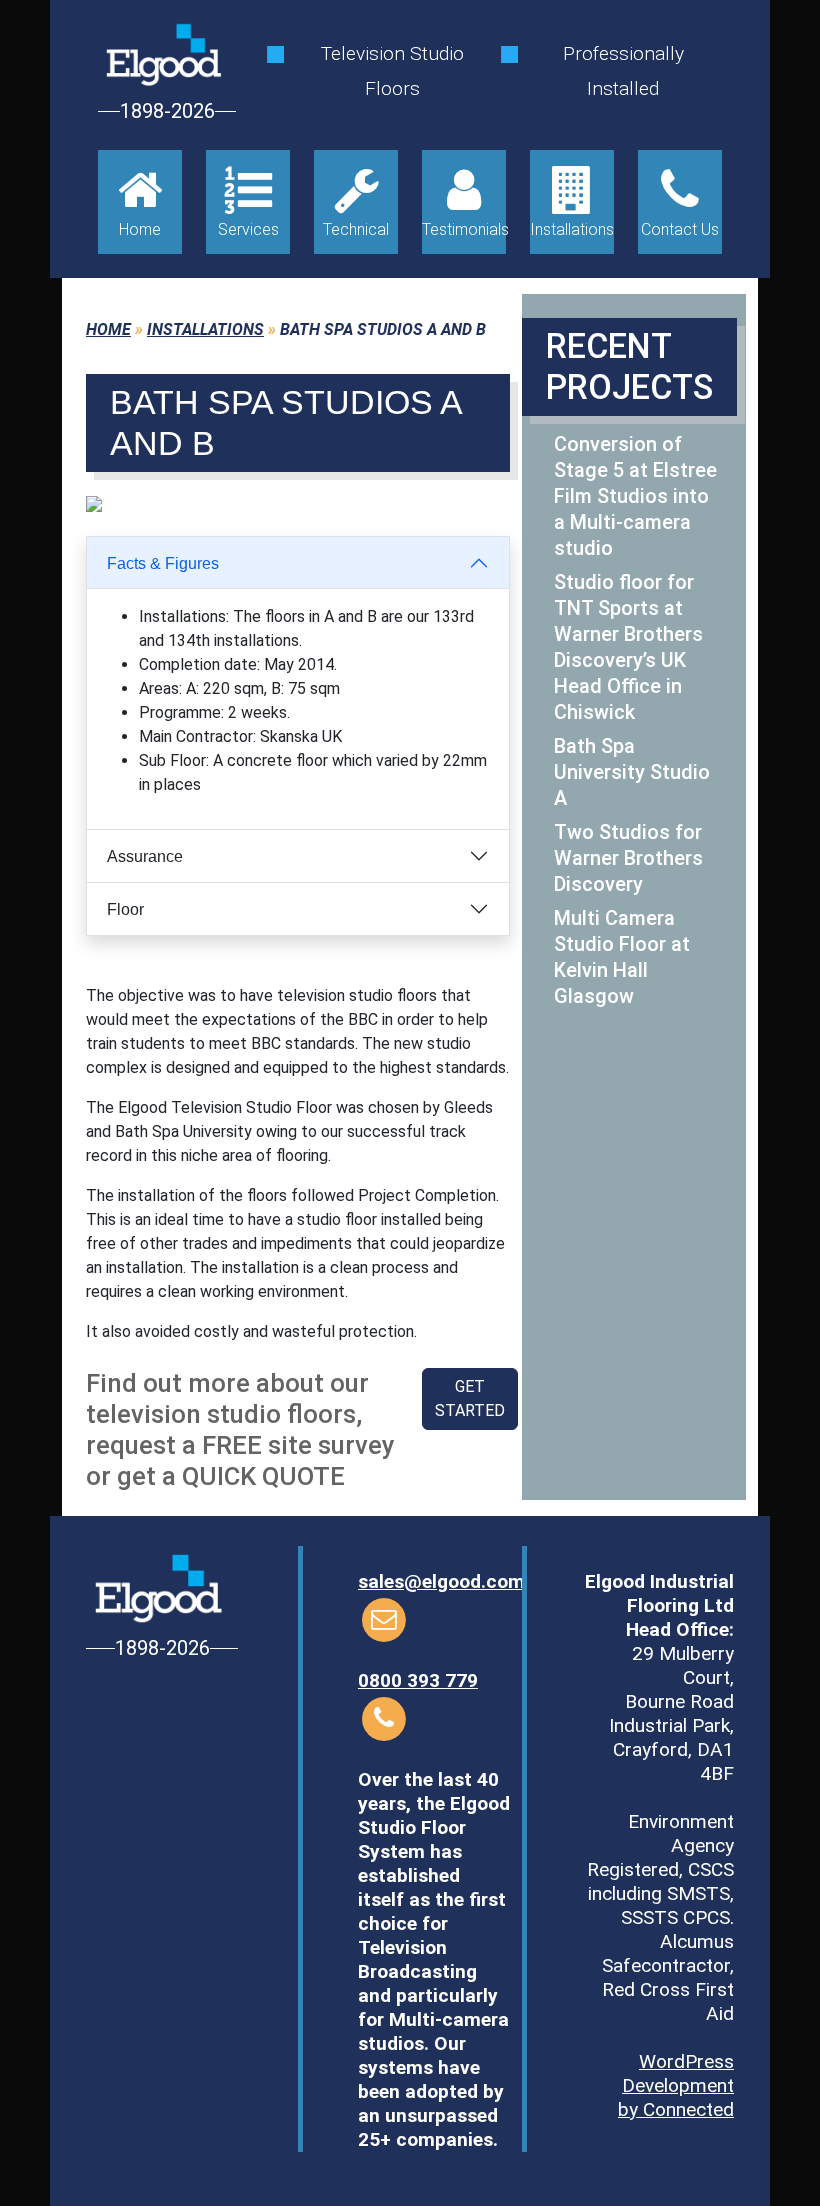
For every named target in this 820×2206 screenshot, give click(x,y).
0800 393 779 (418, 1680)
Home (108, 329)
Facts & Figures (163, 563)
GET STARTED (470, 1398)
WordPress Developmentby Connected (676, 2085)
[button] (118, 504)
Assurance (145, 856)
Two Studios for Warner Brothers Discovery (628, 858)
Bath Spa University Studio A (632, 772)
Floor (125, 909)
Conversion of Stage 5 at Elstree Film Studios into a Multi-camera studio (635, 496)
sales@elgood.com (441, 1581)
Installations (205, 329)
